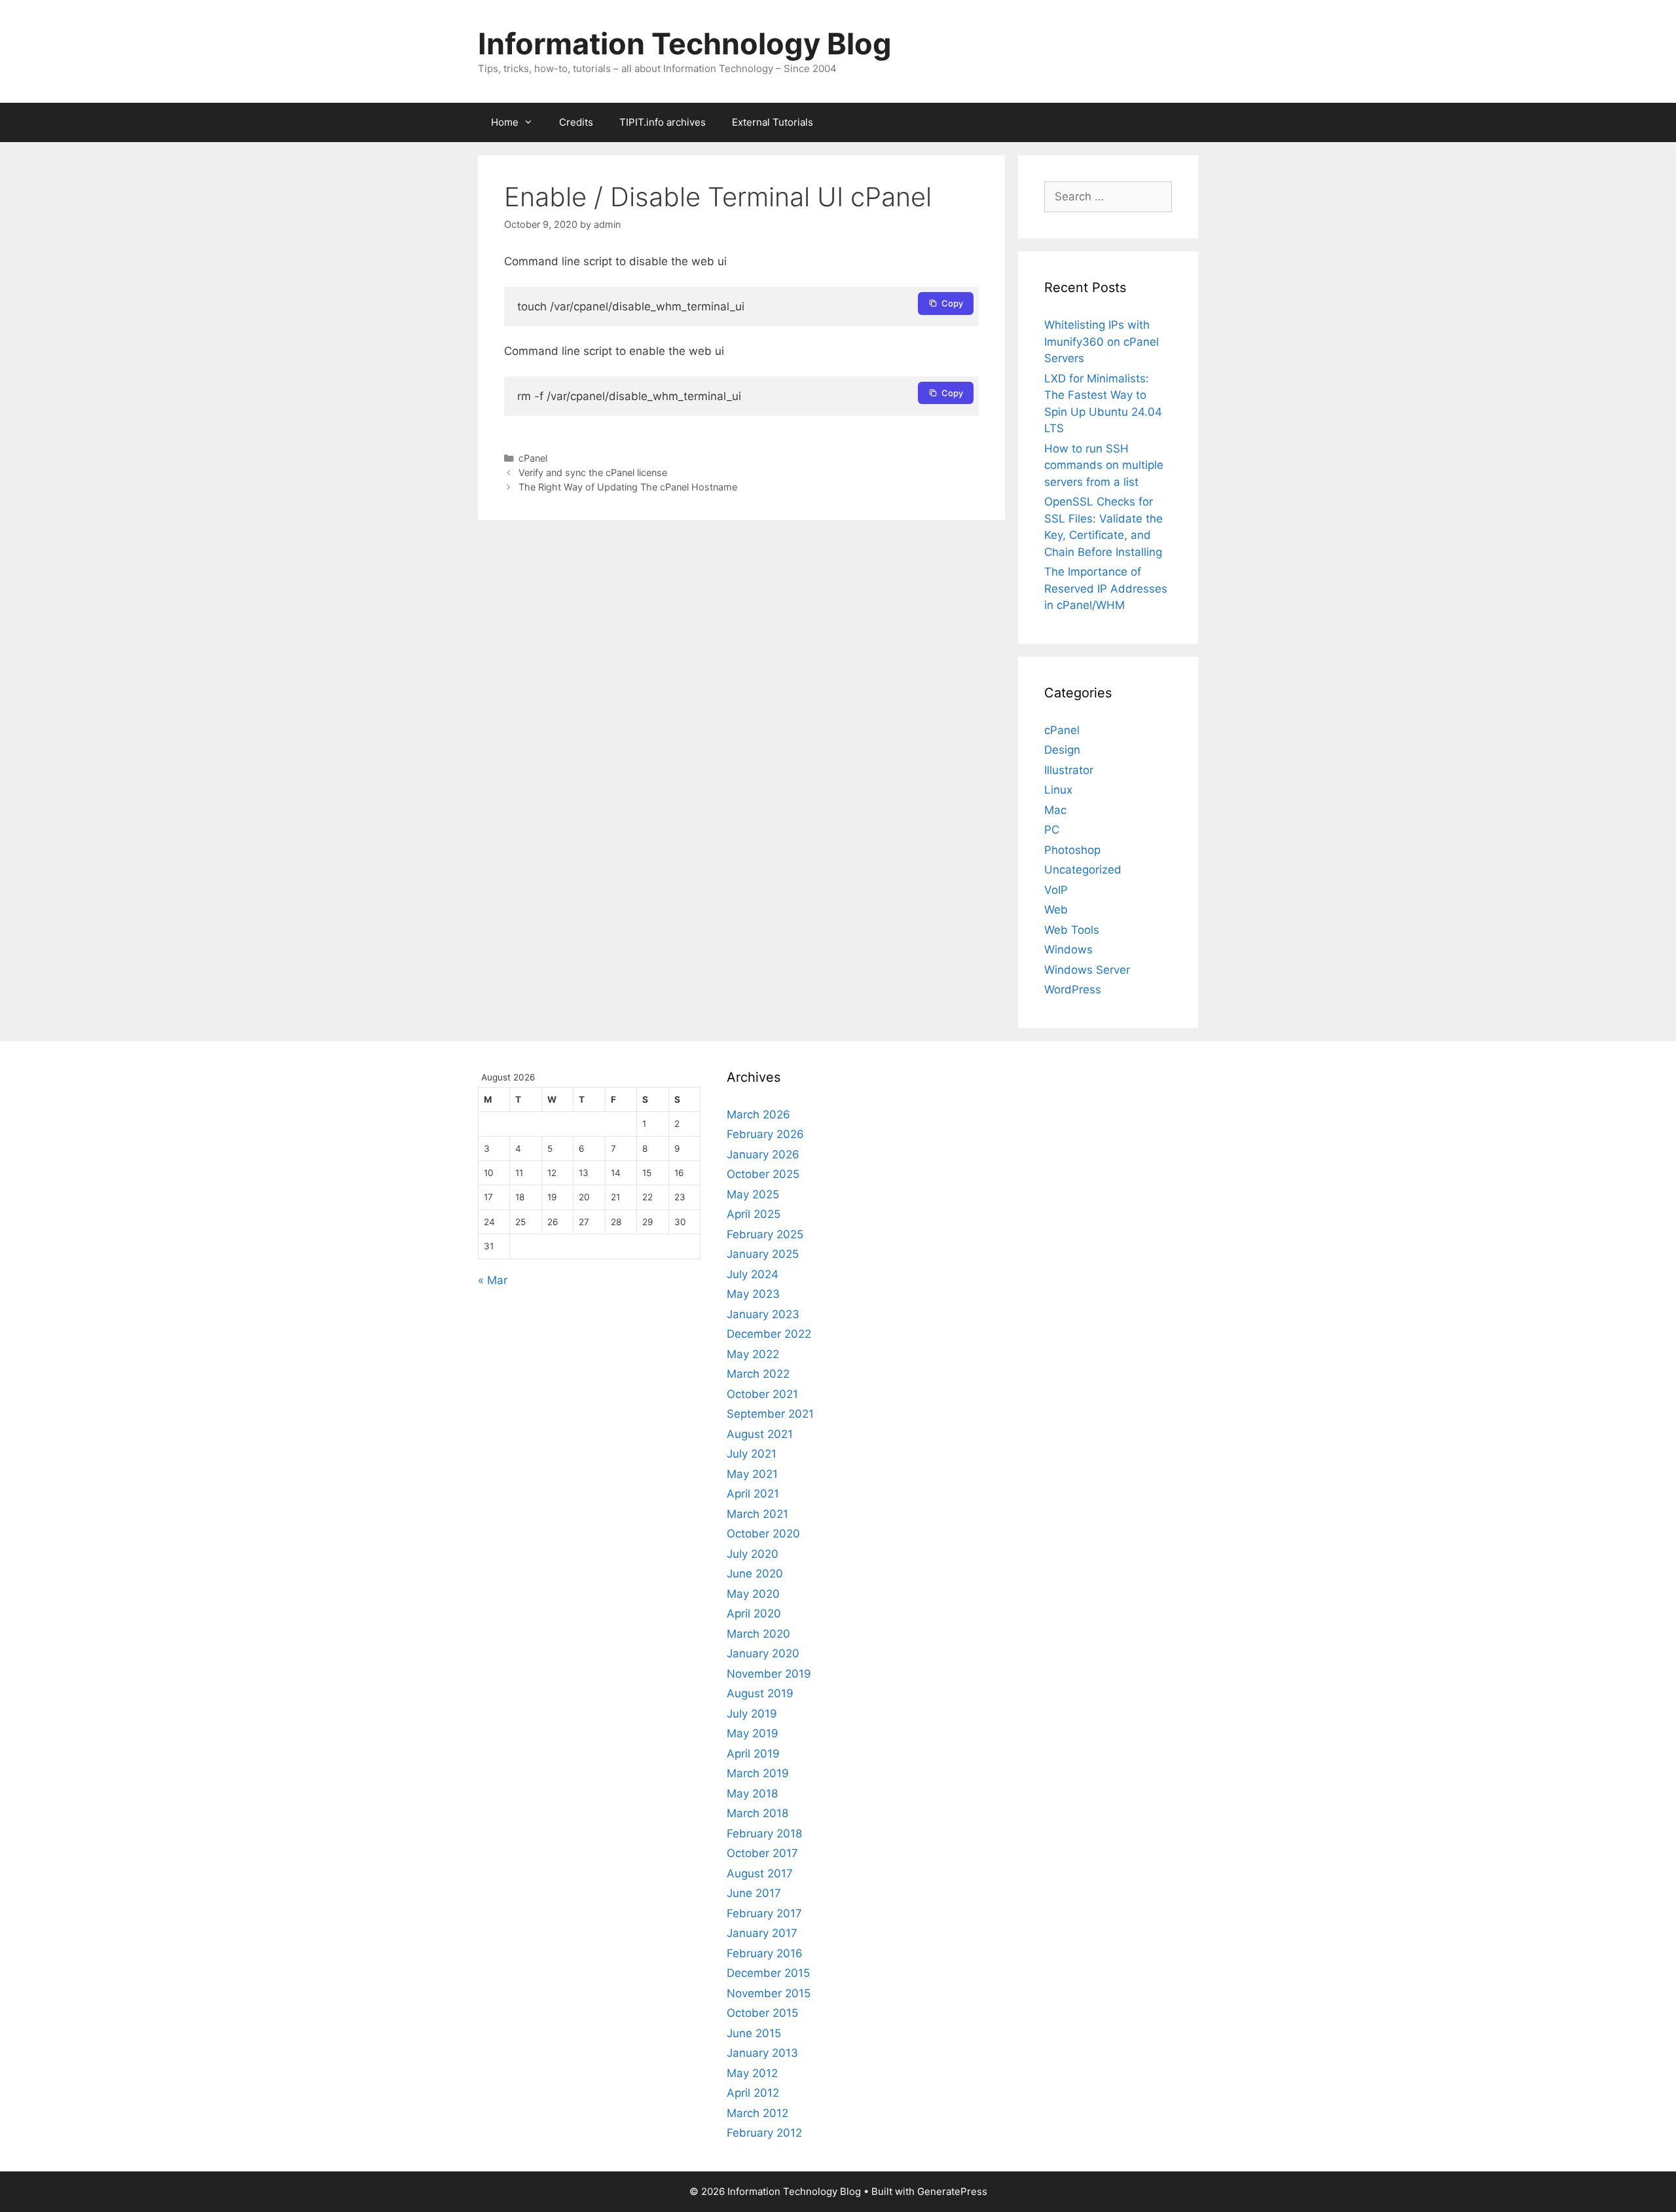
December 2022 (769, 1334)
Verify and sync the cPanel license (593, 472)
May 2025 (753, 1194)
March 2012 (757, 2113)
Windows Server (1087, 970)
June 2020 (755, 1574)
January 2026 (763, 1154)
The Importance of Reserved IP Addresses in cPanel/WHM (1106, 588)
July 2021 (752, 1454)
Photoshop (1072, 850)
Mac (1055, 810)
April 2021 (753, 1494)
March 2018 (757, 1813)
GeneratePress (952, 2191)
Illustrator (1069, 770)
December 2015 (768, 1973)
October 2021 (762, 1394)
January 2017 (762, 1933)
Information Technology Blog (685, 44)
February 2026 (765, 1134)
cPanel (533, 458)
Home (505, 122)
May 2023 (753, 1294)
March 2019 (758, 1773)
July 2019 (752, 1714)
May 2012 (752, 2073)
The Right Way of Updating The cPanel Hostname (628, 487)
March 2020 (758, 1634)
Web (1056, 910)
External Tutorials (773, 122)
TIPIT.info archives (663, 122)
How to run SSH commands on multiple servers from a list (1104, 465)
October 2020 (763, 1534)
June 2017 (754, 1893)
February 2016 (765, 1953)
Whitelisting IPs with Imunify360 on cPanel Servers (1102, 341)
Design (1062, 750)
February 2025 (765, 1234)
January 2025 (763, 1254)
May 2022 (753, 1354)
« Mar (493, 1280)
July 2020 (753, 1554)
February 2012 (764, 2133)
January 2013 (762, 2053)
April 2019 (753, 1754)
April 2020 (754, 1613)
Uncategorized (1083, 870)
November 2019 (769, 1674)
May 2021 (752, 1474)
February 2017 (764, 1913)
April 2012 (753, 2093)
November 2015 (769, 1993)
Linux (1058, 790)
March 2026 (758, 1115)
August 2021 (760, 1434)
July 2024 (753, 1274)
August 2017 (760, 1873)
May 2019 (753, 1733)
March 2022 (758, 1374)
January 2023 (763, 1314)
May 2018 (752, 1794)
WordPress (1073, 989)
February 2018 (764, 1834)
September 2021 (770, 1414)
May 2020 (753, 1594)
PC (1052, 830)
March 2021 (757, 1514)
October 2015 (762, 2013)
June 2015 (754, 2033)
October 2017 (762, 1853)
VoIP (1056, 890)
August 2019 (760, 1693)
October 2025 (763, 1174)
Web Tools (1072, 930)
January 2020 (763, 1653)
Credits (576, 122)
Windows (1068, 949)
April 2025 (754, 1214)
